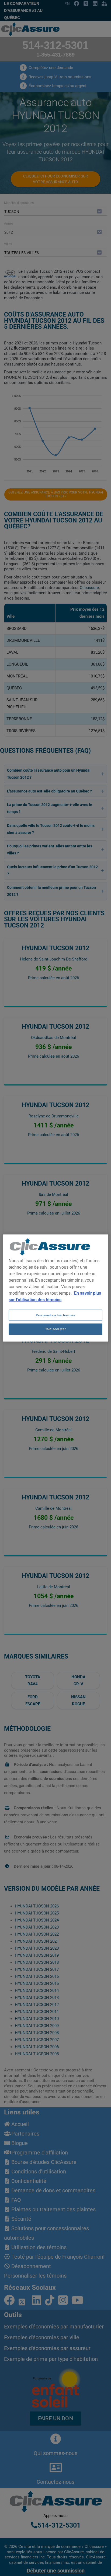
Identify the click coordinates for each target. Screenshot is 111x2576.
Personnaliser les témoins (55, 1315)
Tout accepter (55, 1329)
